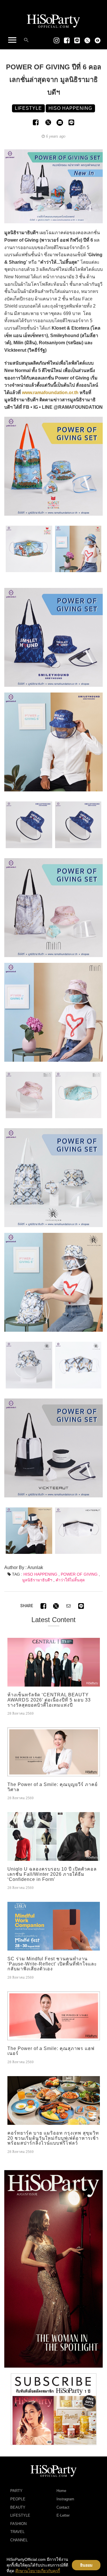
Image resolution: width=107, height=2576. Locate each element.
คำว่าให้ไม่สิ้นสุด (70, 1580)
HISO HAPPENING (40, 1574)
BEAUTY (18, 2507)
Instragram (65, 2499)
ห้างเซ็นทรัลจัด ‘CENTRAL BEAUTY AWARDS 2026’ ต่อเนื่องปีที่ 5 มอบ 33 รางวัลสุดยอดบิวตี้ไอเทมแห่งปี (49, 1700)
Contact (63, 2507)
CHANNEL (19, 2540)
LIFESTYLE (20, 2515)
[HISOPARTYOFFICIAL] (53, 2268)
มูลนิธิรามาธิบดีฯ (37, 1580)
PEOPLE (18, 2499)
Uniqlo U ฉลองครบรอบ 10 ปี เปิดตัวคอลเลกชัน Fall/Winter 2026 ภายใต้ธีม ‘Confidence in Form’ (52, 1874)
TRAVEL (17, 2532)
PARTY (16, 2491)
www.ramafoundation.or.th (50, 393)
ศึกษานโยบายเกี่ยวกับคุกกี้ (38, 2571)
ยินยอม (86, 2565)
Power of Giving (79, 1574)
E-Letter (63, 2515)
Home (61, 2491)
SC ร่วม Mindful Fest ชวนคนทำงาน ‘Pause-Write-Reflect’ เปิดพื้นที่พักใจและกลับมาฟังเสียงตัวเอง (52, 1964)
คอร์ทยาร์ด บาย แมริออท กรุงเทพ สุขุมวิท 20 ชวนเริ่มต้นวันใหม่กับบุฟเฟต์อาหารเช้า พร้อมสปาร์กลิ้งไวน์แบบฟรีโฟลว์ (53, 2138)
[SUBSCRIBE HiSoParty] (54, 2409)
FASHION (18, 2524)
